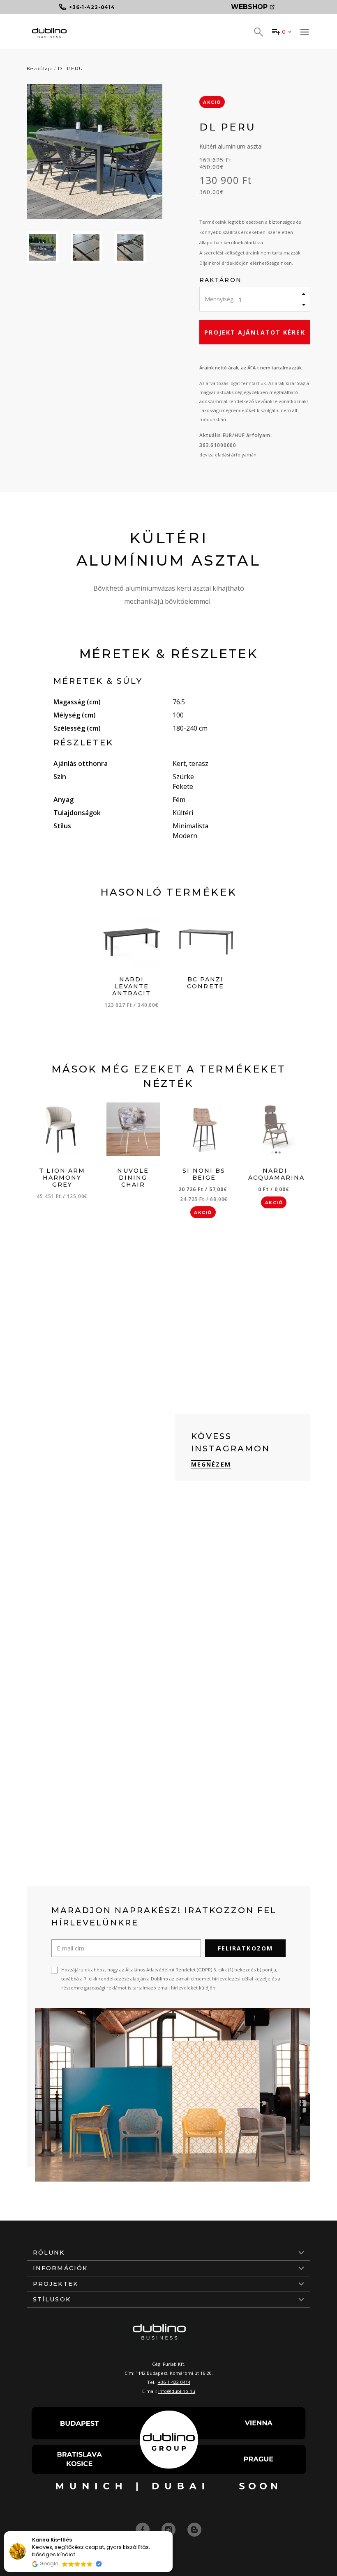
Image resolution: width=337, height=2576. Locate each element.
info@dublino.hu (177, 2391)
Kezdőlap (39, 68)
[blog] (194, 2529)
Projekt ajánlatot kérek (255, 332)
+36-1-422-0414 (174, 2382)
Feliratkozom (245, 1948)
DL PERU (70, 68)
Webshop (249, 7)
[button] (172, 2532)
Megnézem (211, 1464)
